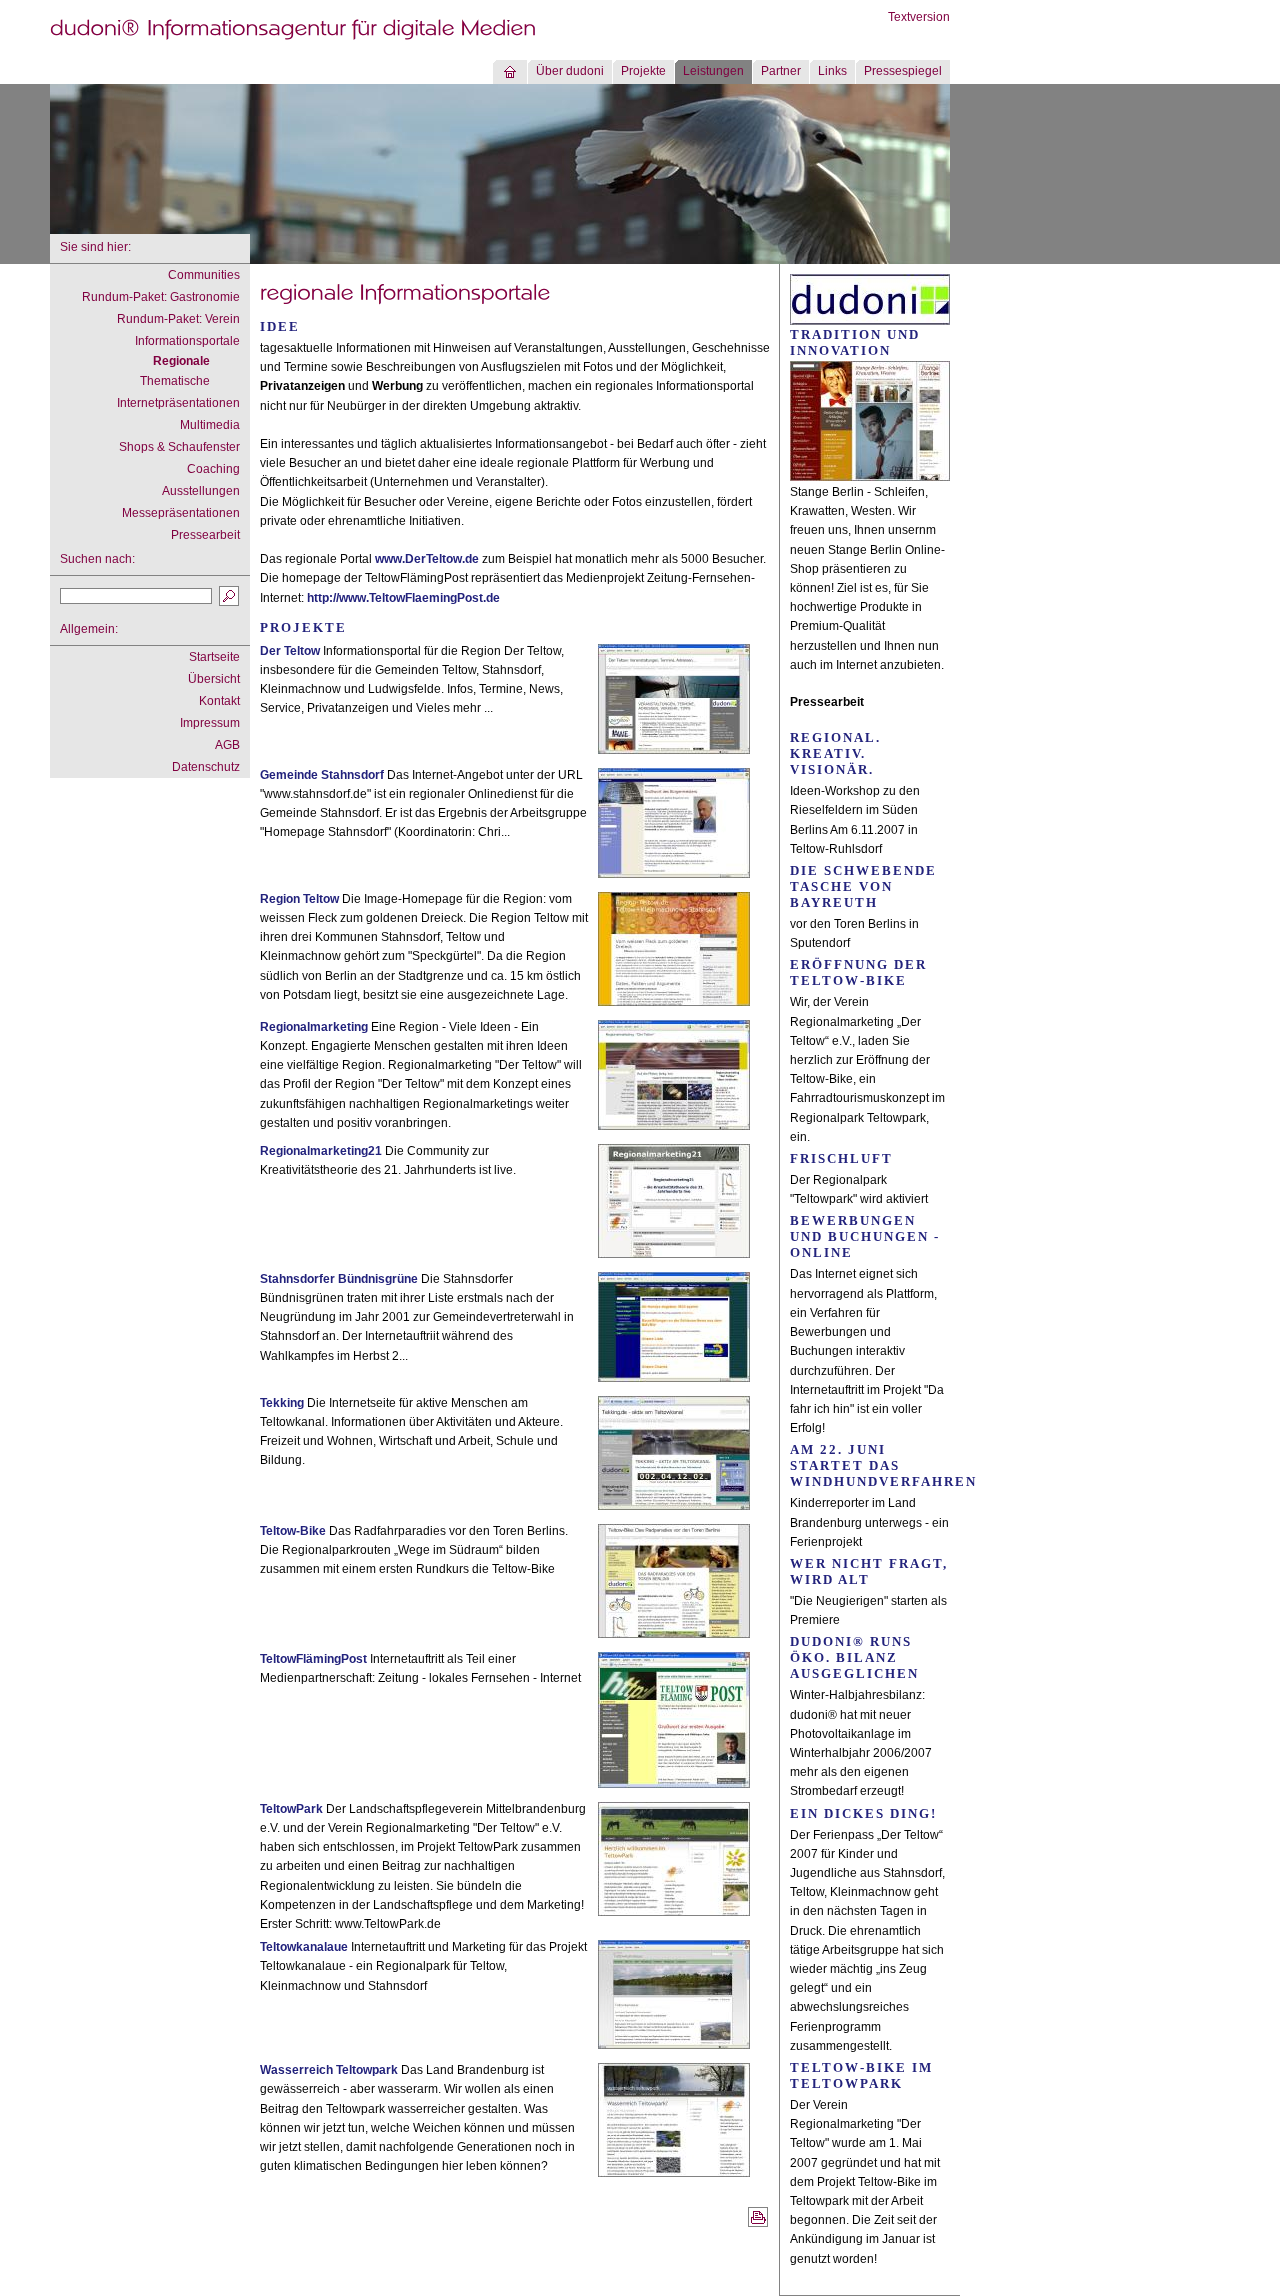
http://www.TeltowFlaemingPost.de (403, 598)
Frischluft (841, 1158)
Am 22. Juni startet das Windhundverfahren (883, 1465)
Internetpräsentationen (178, 403)
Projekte (643, 71)
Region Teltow (299, 899)
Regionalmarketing (314, 1027)
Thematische (175, 381)
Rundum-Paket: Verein (178, 319)
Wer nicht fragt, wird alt (869, 1571)
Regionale (181, 361)
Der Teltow (290, 651)
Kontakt (219, 701)
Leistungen (713, 71)
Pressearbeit (205, 535)
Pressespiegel (903, 71)
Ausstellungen (201, 491)
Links (832, 71)
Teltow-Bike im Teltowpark (861, 2075)
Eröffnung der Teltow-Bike (858, 972)
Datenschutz (206, 767)
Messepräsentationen (181, 513)
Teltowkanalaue (304, 1947)
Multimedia (210, 425)
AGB (227, 745)
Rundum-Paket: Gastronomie (161, 297)
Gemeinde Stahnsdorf (322, 775)
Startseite (214, 657)
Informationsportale (187, 341)
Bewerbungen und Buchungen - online (865, 1236)
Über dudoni (570, 71)
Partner (781, 71)
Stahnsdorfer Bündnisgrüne (339, 1279)
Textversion (919, 17)
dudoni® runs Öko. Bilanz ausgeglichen (854, 1657)
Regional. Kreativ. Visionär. (835, 753)
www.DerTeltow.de (427, 559)
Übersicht (214, 679)
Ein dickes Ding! (863, 1813)
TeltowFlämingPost (313, 1659)
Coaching (213, 469)
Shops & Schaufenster (179, 447)
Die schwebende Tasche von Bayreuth (863, 886)
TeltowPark (291, 1809)
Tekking (282, 1403)
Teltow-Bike (293, 1531)
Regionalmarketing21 (321, 1151)
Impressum (210, 723)
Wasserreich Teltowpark (329, 2070)
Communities (204, 275)
